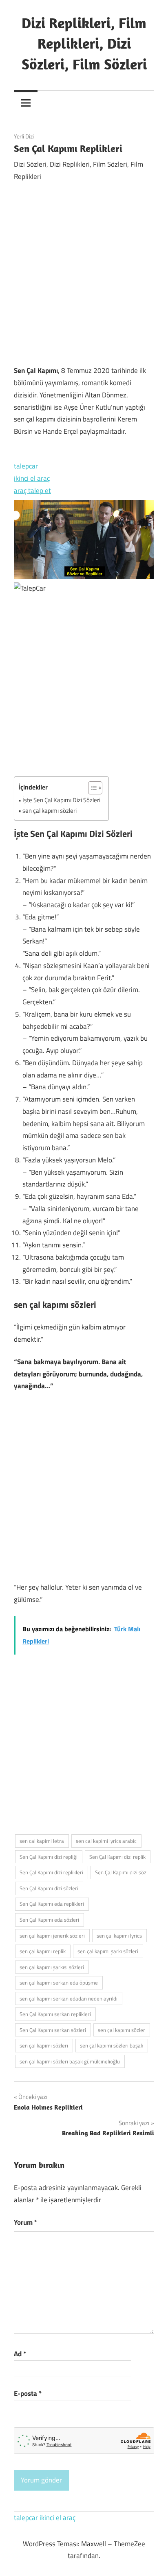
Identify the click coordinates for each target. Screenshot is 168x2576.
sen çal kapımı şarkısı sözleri (52, 1967)
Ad (20, 2354)
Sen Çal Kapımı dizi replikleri (51, 1872)
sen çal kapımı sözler (122, 2030)
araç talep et (32, 491)
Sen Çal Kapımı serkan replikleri (55, 2014)
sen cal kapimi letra (42, 1841)
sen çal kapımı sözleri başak (112, 2045)
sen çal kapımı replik (43, 1951)
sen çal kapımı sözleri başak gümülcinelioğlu (70, 2061)
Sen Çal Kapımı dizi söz (121, 1872)
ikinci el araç (32, 478)
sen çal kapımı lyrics (119, 1936)
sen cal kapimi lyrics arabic (106, 1841)
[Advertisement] (84, 274)
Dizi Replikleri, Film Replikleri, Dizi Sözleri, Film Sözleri (84, 43)
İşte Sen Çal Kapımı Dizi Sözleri (61, 800)
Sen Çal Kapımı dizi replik (117, 1857)
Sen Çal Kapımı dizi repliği (49, 1857)
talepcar (26, 466)
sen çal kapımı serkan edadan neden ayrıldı (69, 1998)
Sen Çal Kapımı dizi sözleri (49, 1888)
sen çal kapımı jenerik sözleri (52, 1936)
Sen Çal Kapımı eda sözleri (49, 1920)
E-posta (28, 2393)
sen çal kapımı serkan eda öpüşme (59, 1983)
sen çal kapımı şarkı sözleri (108, 1951)
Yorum (25, 2222)
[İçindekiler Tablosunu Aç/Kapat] (91, 788)
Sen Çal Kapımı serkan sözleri (53, 2030)
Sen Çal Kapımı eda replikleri (52, 1904)
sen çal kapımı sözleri (50, 811)
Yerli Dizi (24, 136)
